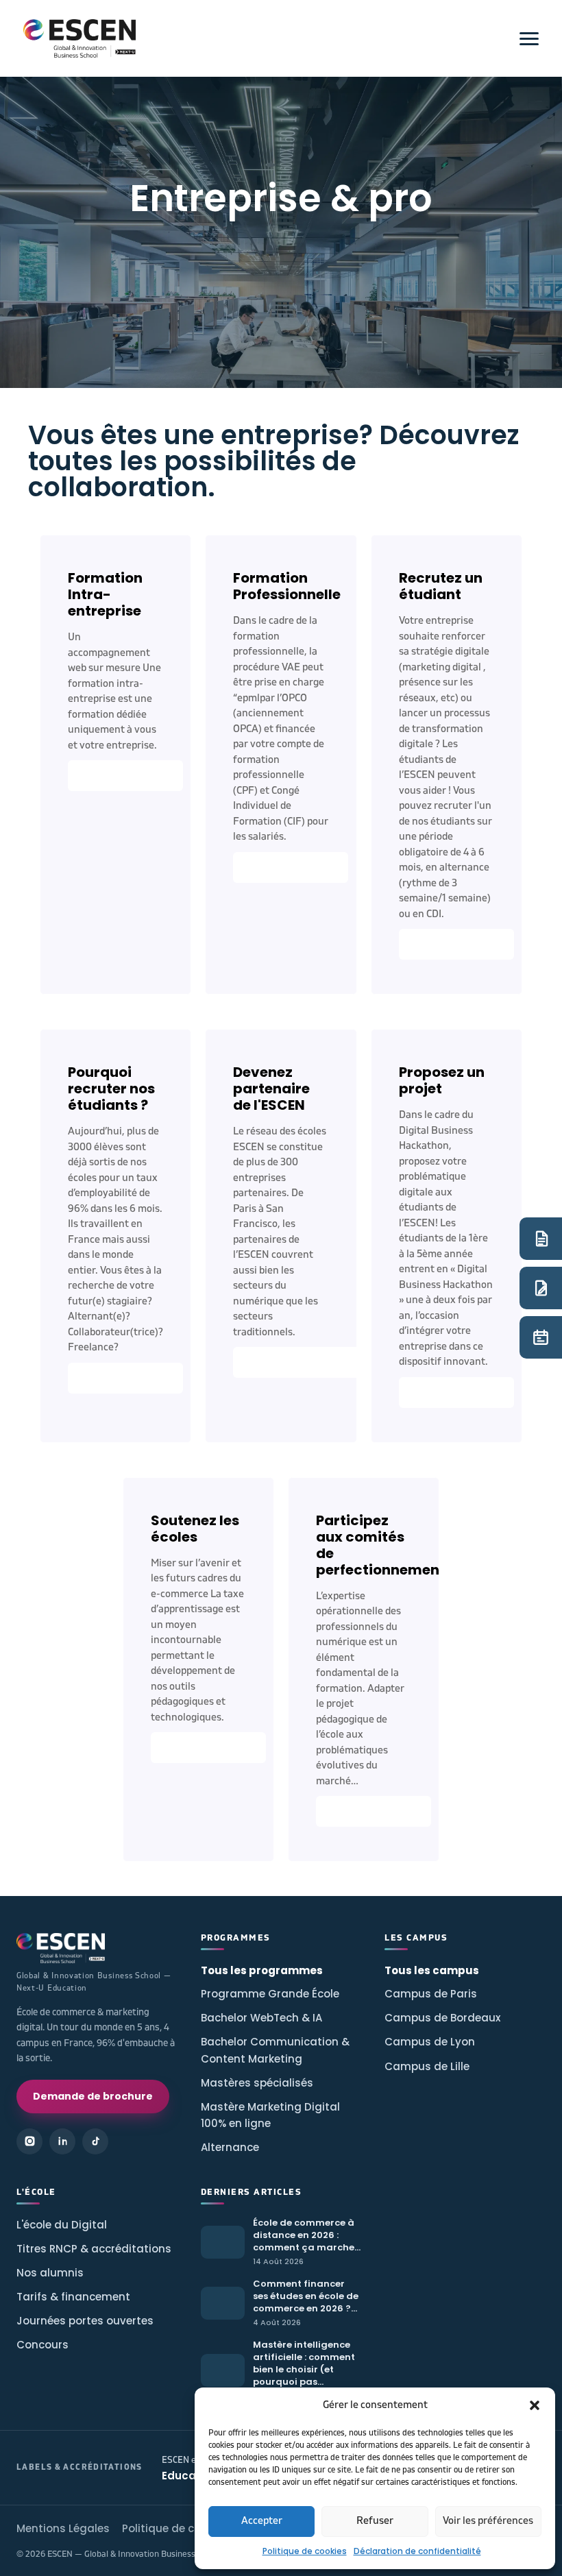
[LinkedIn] (62, 2141)
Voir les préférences (488, 2521)
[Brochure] (541, 1239)
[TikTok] (95, 2141)
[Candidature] (541, 1288)
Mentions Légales (63, 2528)
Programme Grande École (270, 1994)
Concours (42, 2345)
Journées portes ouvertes (85, 2321)
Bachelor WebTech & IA (261, 2018)
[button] (535, 2405)
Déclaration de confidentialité (417, 2551)
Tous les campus (432, 1970)
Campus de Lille (427, 2066)
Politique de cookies (305, 2551)
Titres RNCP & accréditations (94, 2249)
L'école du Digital (62, 2225)
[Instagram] (29, 2141)
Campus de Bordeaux (442, 2018)
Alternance (230, 2147)
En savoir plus (125, 776)
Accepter (262, 2521)
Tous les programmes (262, 1970)
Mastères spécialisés (257, 2083)
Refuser (375, 2521)
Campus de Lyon (430, 2042)
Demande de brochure (93, 2096)
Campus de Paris (431, 1994)
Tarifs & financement (73, 2297)
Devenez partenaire (306, 1362)
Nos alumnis (50, 2273)
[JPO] (541, 1337)
